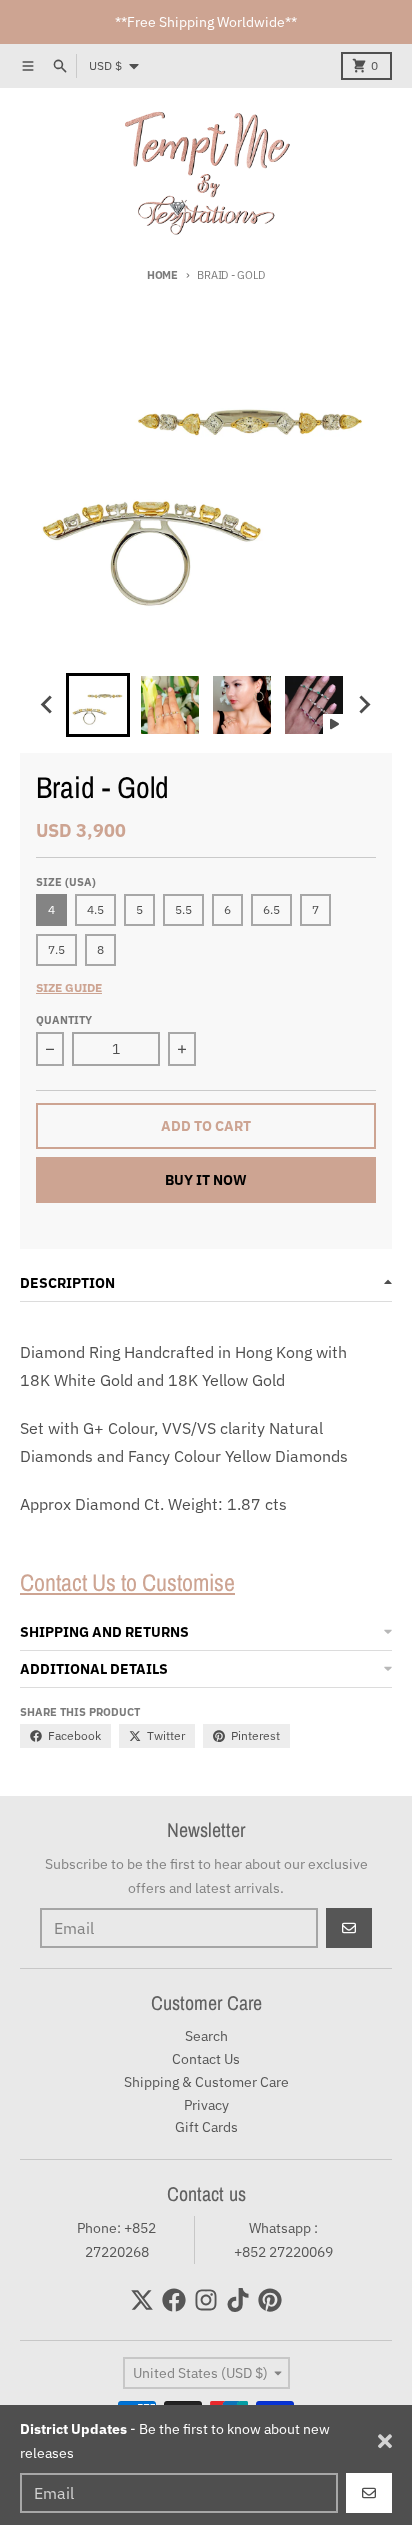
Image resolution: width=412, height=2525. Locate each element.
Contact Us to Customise (127, 1582)
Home (162, 275)
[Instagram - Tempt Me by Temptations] (206, 2300)
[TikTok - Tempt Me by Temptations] (238, 2300)
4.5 (95, 909)
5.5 (183, 909)
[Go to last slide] (48, 705)
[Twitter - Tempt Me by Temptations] (142, 2300)
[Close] (385, 2441)
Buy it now (206, 1180)
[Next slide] (364, 705)
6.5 (271, 909)
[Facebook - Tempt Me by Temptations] (174, 2300)
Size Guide (69, 987)
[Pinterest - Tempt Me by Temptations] (270, 2300)
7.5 (56, 949)
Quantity (64, 1020)
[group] (98, 705)
